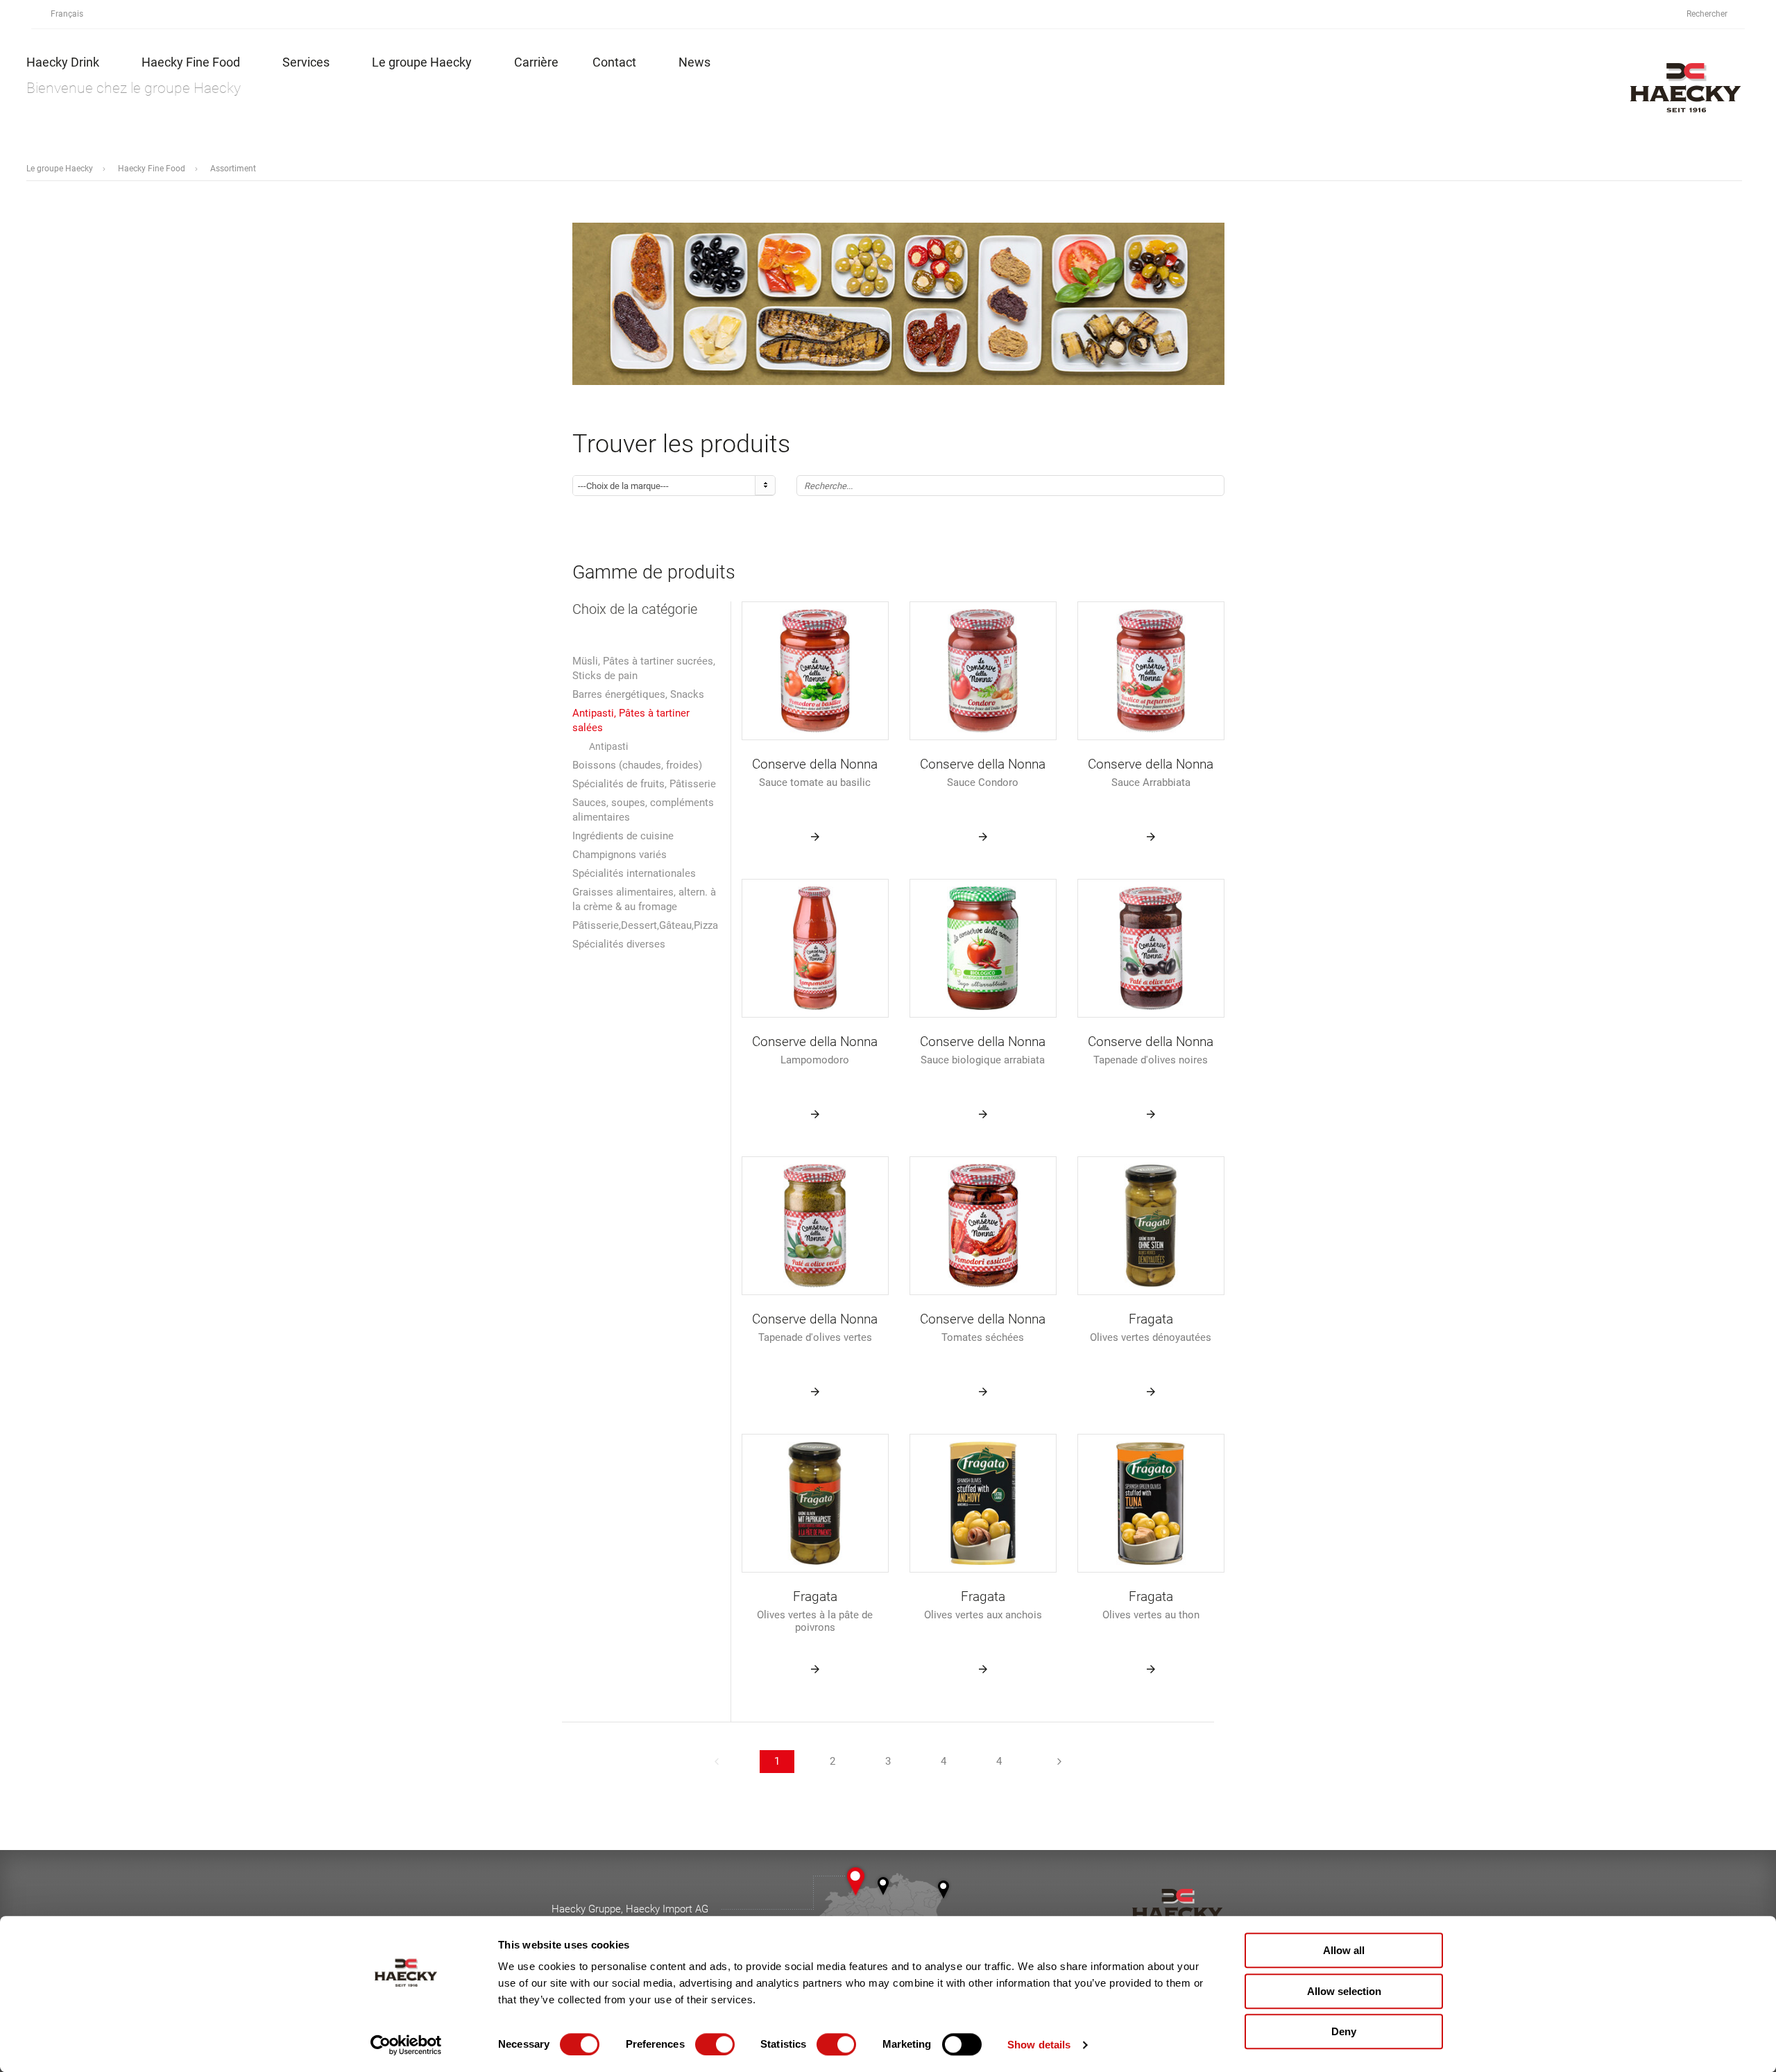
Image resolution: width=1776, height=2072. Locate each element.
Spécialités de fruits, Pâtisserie (644, 784)
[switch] (715, 2044)
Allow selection (1344, 1991)
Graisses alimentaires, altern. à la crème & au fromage (644, 899)
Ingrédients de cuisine (623, 836)
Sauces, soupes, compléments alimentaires (643, 810)
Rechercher (1708, 14)
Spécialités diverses (619, 944)
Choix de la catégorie (635, 609)
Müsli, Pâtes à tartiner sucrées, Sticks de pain (644, 668)
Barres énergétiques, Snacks (638, 694)
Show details (1039, 2045)
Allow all (1344, 1950)
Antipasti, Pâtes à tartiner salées (631, 720)
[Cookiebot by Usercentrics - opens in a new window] (406, 2045)
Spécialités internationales (634, 873)
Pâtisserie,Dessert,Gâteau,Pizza (645, 925)
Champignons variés (620, 855)
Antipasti (608, 746)
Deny (1344, 2031)
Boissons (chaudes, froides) (637, 765)
